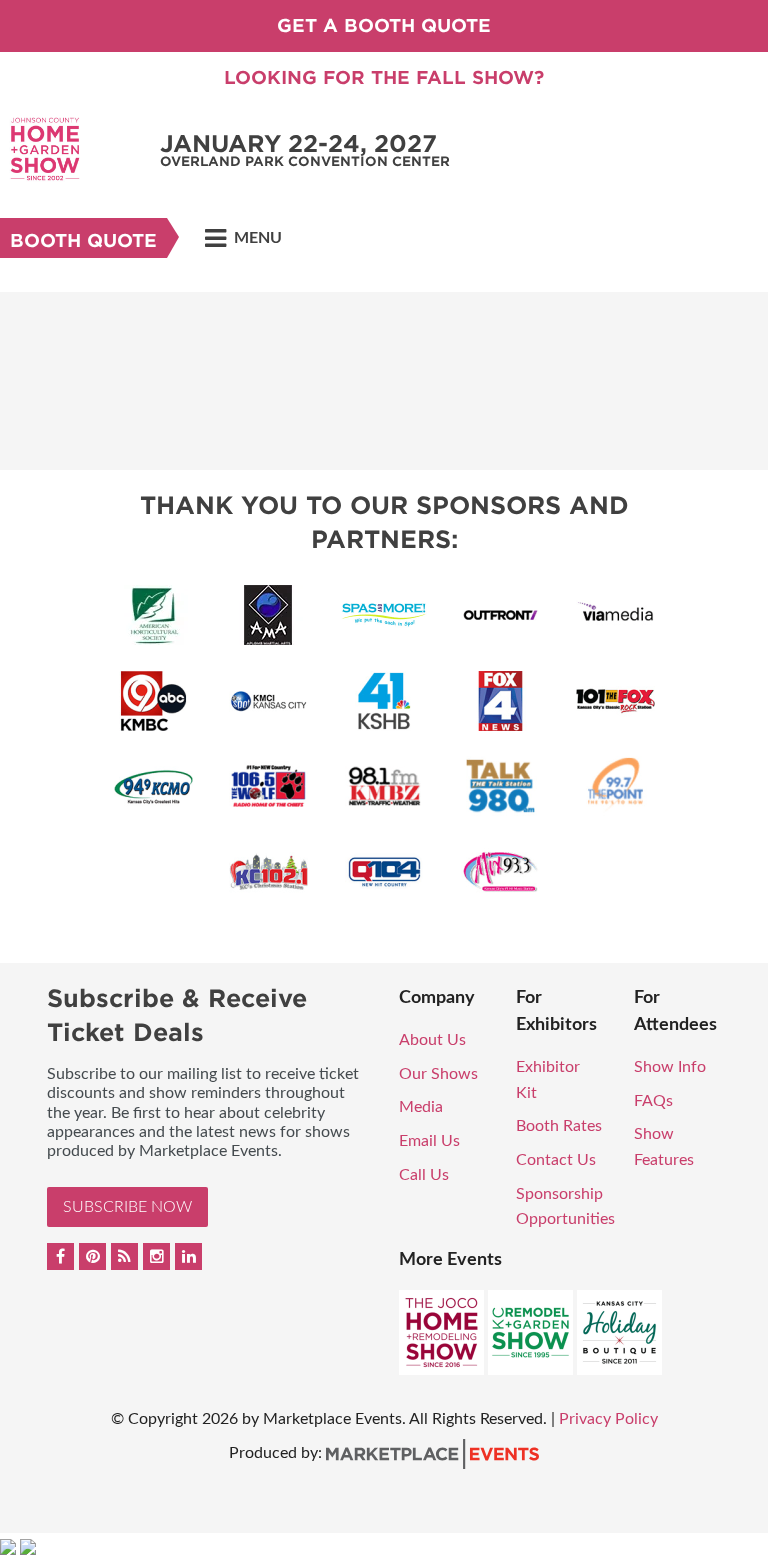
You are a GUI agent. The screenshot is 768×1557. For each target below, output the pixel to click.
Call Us (424, 1175)
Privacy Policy (608, 1419)
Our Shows (438, 1074)
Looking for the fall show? (384, 77)
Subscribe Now (127, 1207)
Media (421, 1107)
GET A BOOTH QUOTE (384, 25)
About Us (432, 1040)
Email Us (429, 1141)
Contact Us (556, 1160)
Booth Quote (83, 240)
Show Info (670, 1067)
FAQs (653, 1101)
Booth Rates (559, 1126)
